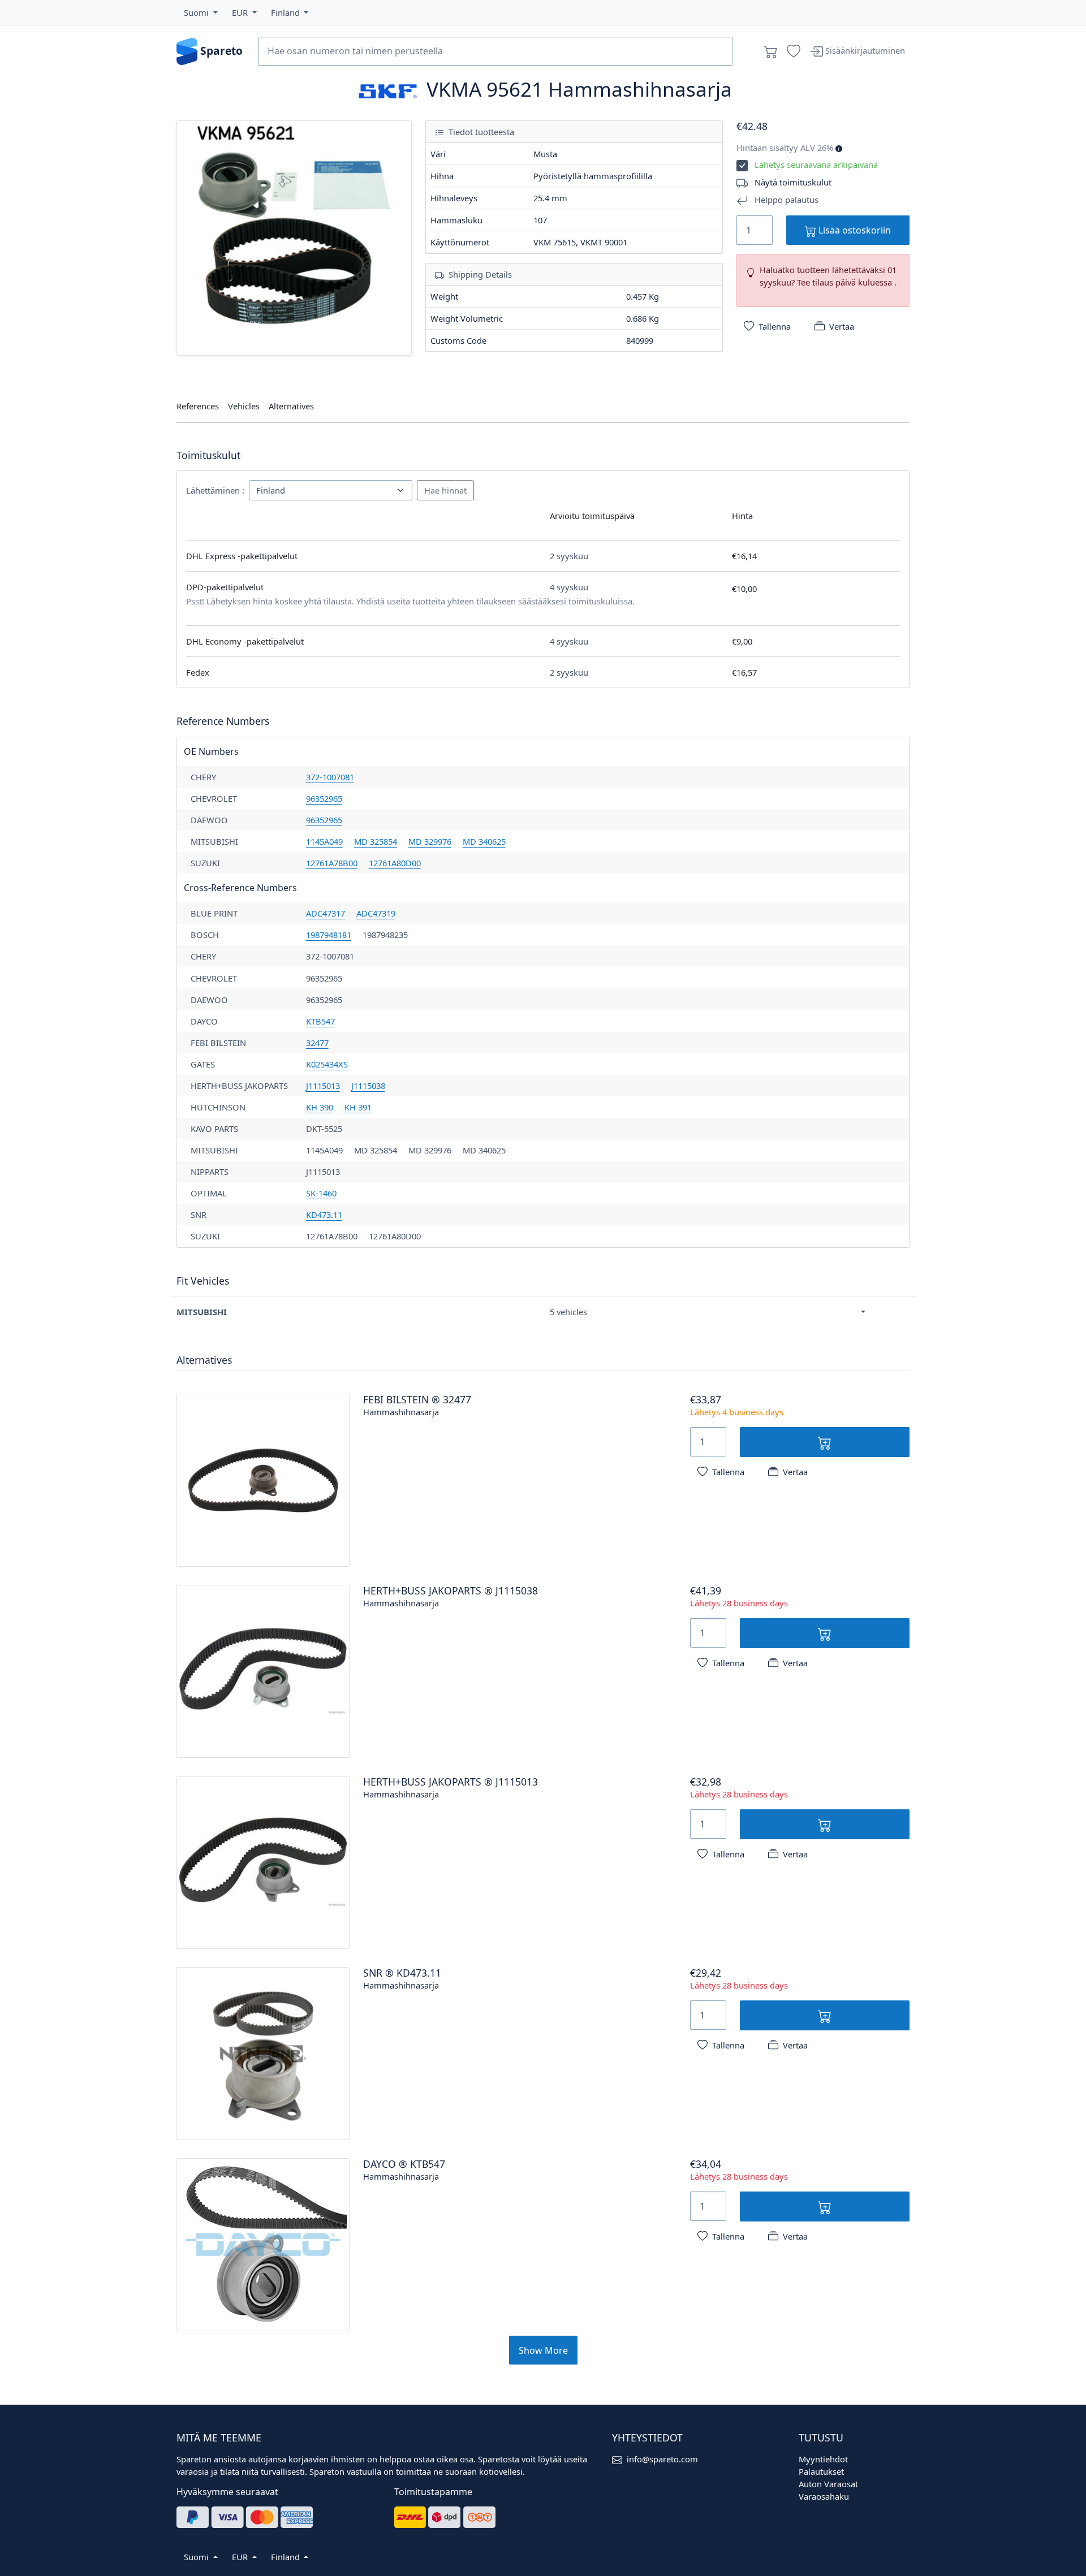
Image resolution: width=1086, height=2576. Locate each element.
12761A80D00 (395, 863)
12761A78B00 (332, 863)
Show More (543, 2350)
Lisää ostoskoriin (854, 230)
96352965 (324, 798)
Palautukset (821, 2471)
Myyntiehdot (823, 2459)
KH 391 (358, 1107)
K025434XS (327, 1064)
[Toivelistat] (794, 51)
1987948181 (329, 935)
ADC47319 (376, 913)
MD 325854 (376, 841)
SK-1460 (321, 1193)
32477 (317, 1043)
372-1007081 (330, 777)
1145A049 (324, 841)
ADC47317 (326, 913)
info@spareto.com (662, 2459)
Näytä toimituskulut (793, 182)
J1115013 (323, 1086)
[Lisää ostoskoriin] (825, 1442)
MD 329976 (430, 841)
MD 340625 (484, 841)
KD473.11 (324, 1214)
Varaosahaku (824, 2496)
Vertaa (842, 326)
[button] (201, 12)
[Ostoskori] (771, 51)
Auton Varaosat (828, 2484)
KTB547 (320, 1021)
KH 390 (320, 1107)
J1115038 (368, 1086)
